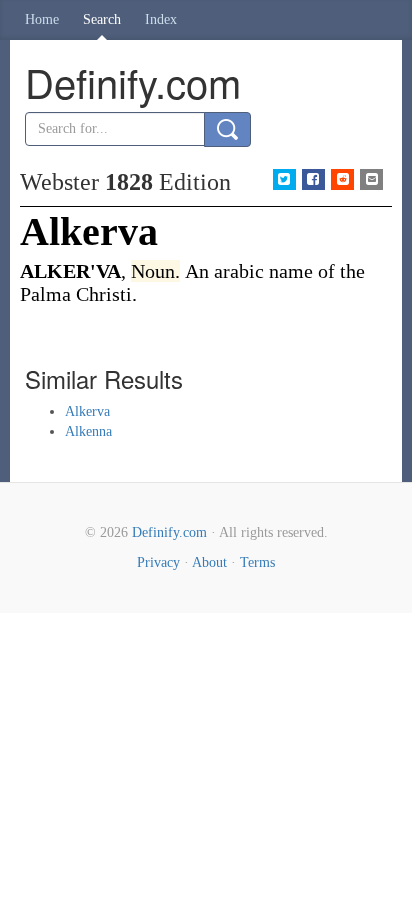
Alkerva (87, 411)
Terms (257, 562)
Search (102, 19)
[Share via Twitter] (284, 179)
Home (42, 19)
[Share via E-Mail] (371, 179)
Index (161, 19)
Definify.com (169, 532)
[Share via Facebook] (313, 179)
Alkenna (88, 431)
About (209, 562)
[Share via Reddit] (342, 179)
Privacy (158, 562)
